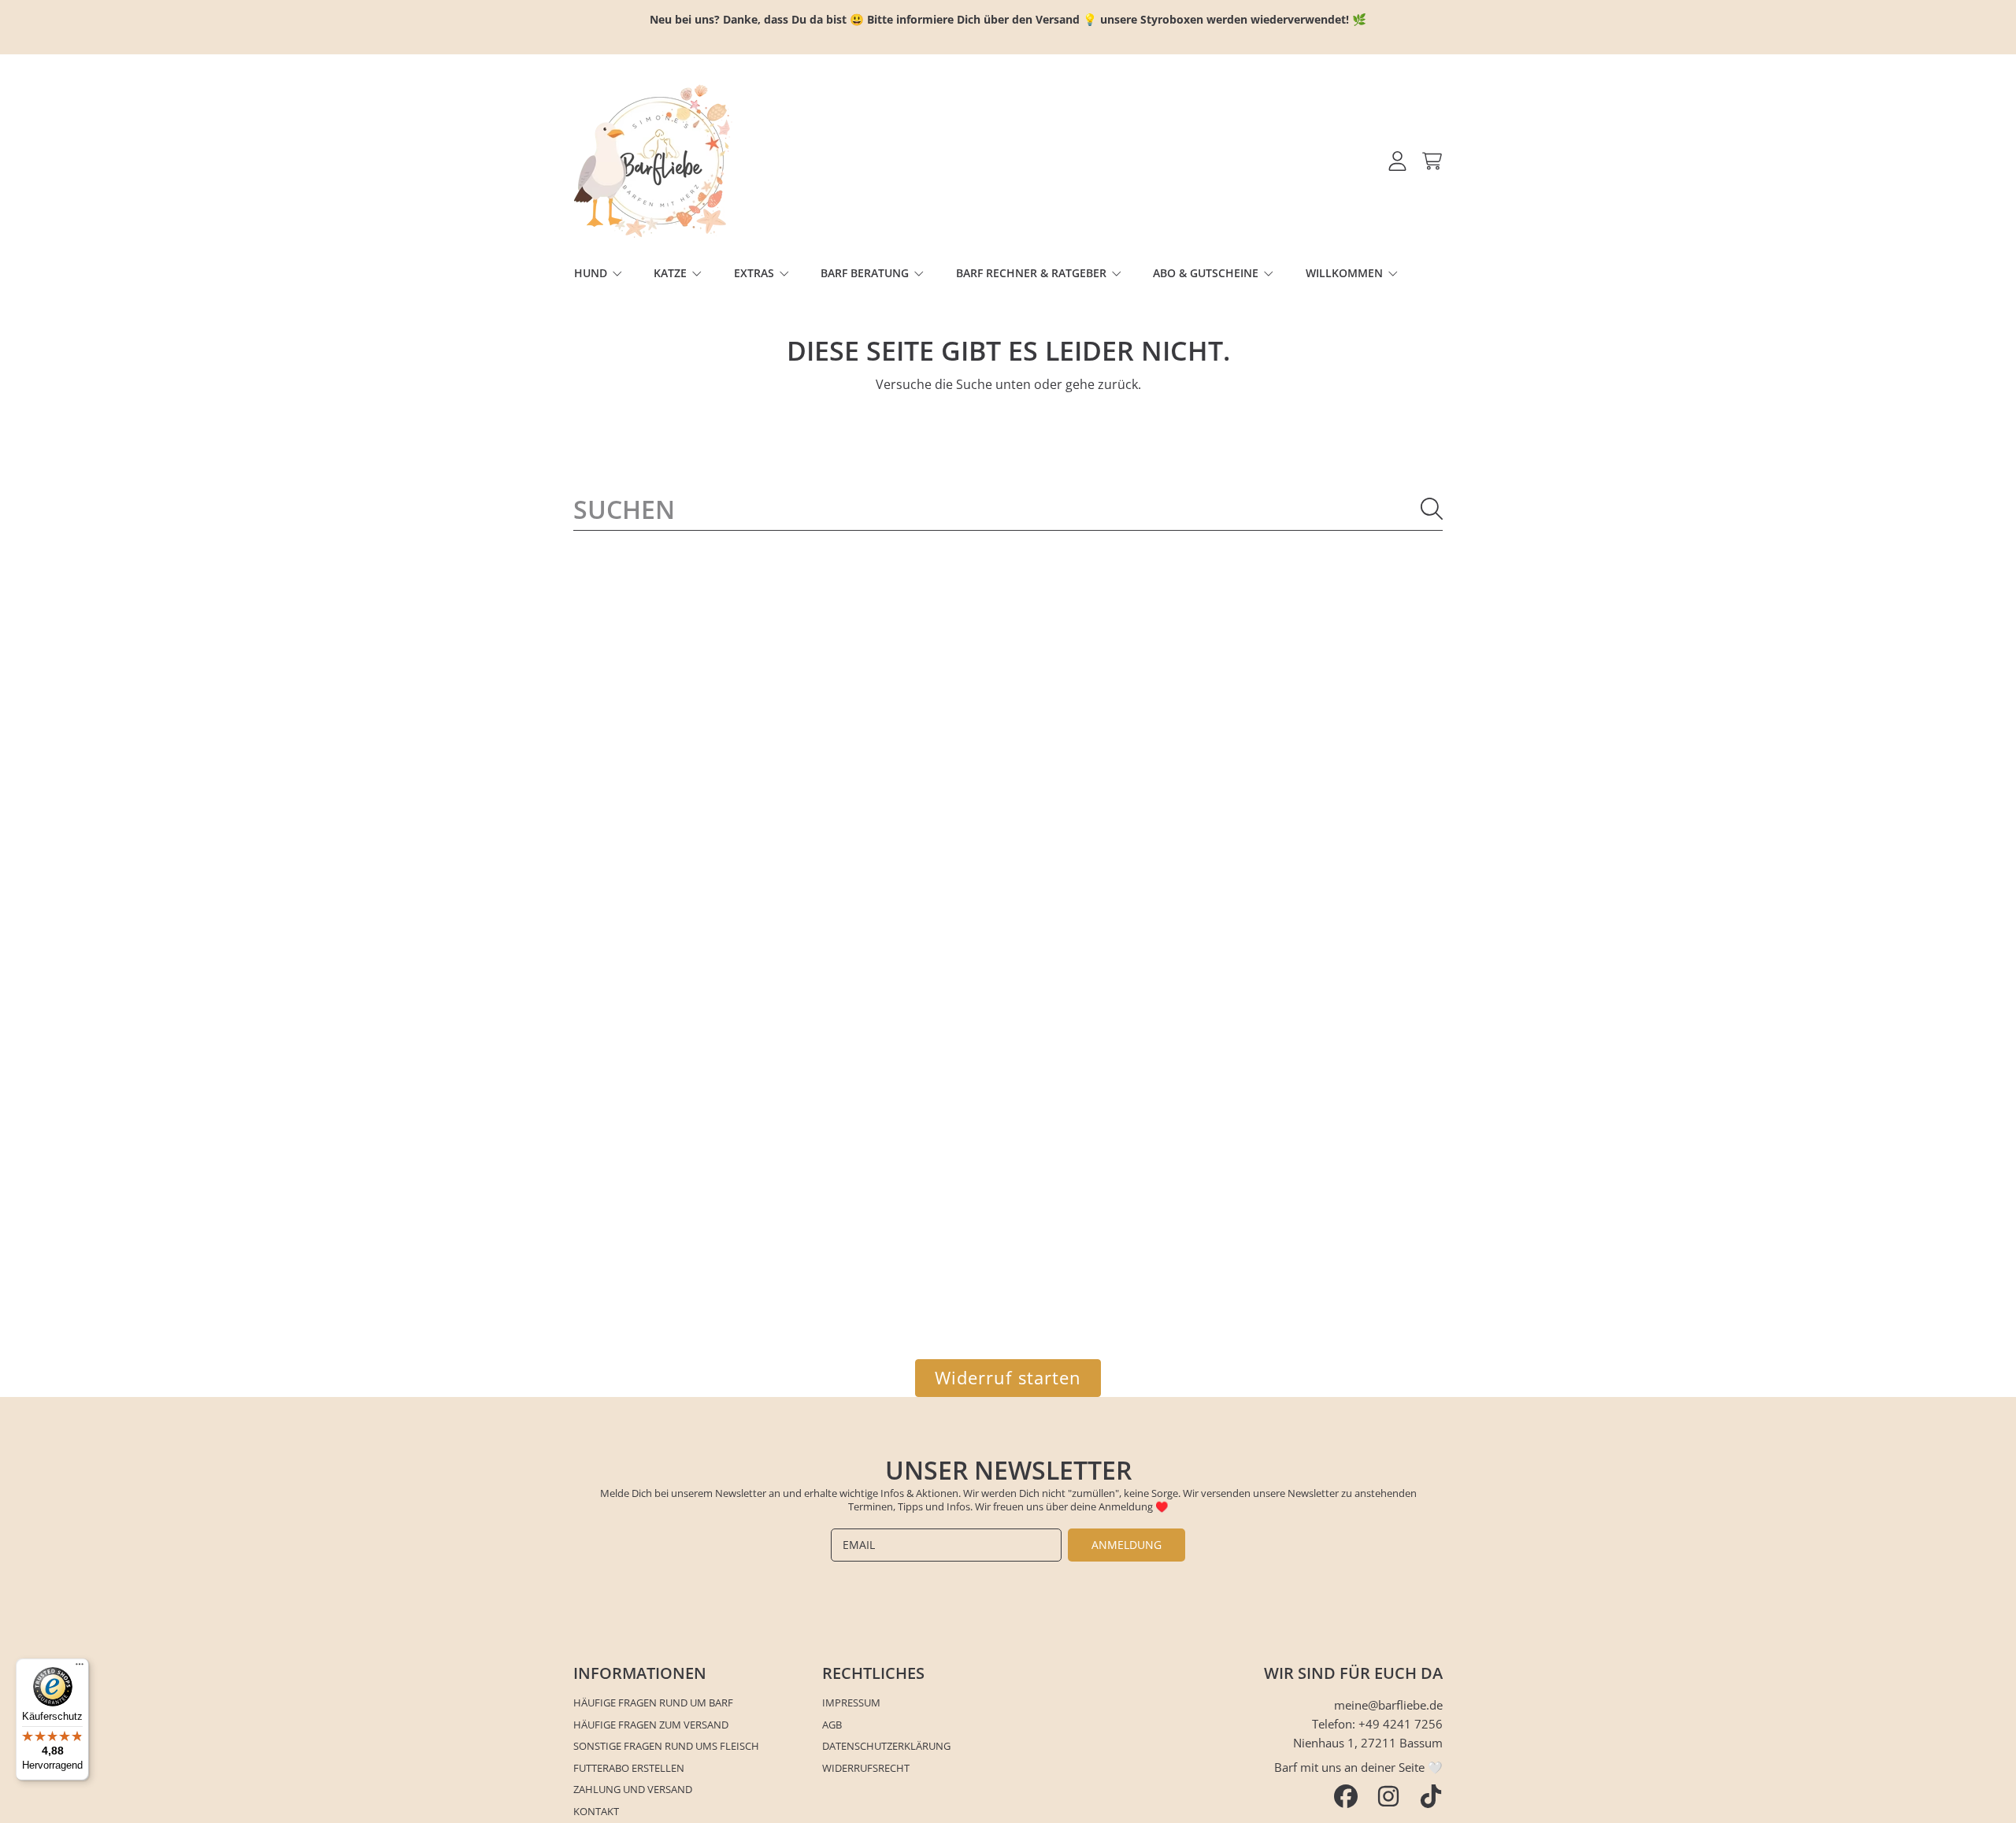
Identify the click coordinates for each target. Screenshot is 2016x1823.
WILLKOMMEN (1346, 273)
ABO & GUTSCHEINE (1207, 273)
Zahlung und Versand (633, 1789)
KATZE (672, 273)
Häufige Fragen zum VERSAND (651, 1725)
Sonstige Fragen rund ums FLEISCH (666, 1746)
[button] (1432, 161)
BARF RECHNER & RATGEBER (1033, 273)
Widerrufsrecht (866, 1768)
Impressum (851, 1703)
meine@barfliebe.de (1388, 1705)
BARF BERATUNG (866, 273)
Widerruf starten (1008, 1378)
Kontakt (596, 1811)
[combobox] (1008, 509)
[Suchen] (1432, 509)
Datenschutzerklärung (886, 1746)
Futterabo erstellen (629, 1768)
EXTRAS (756, 273)
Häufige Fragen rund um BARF (653, 1703)
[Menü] (80, 1668)
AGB (832, 1725)
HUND (592, 273)
